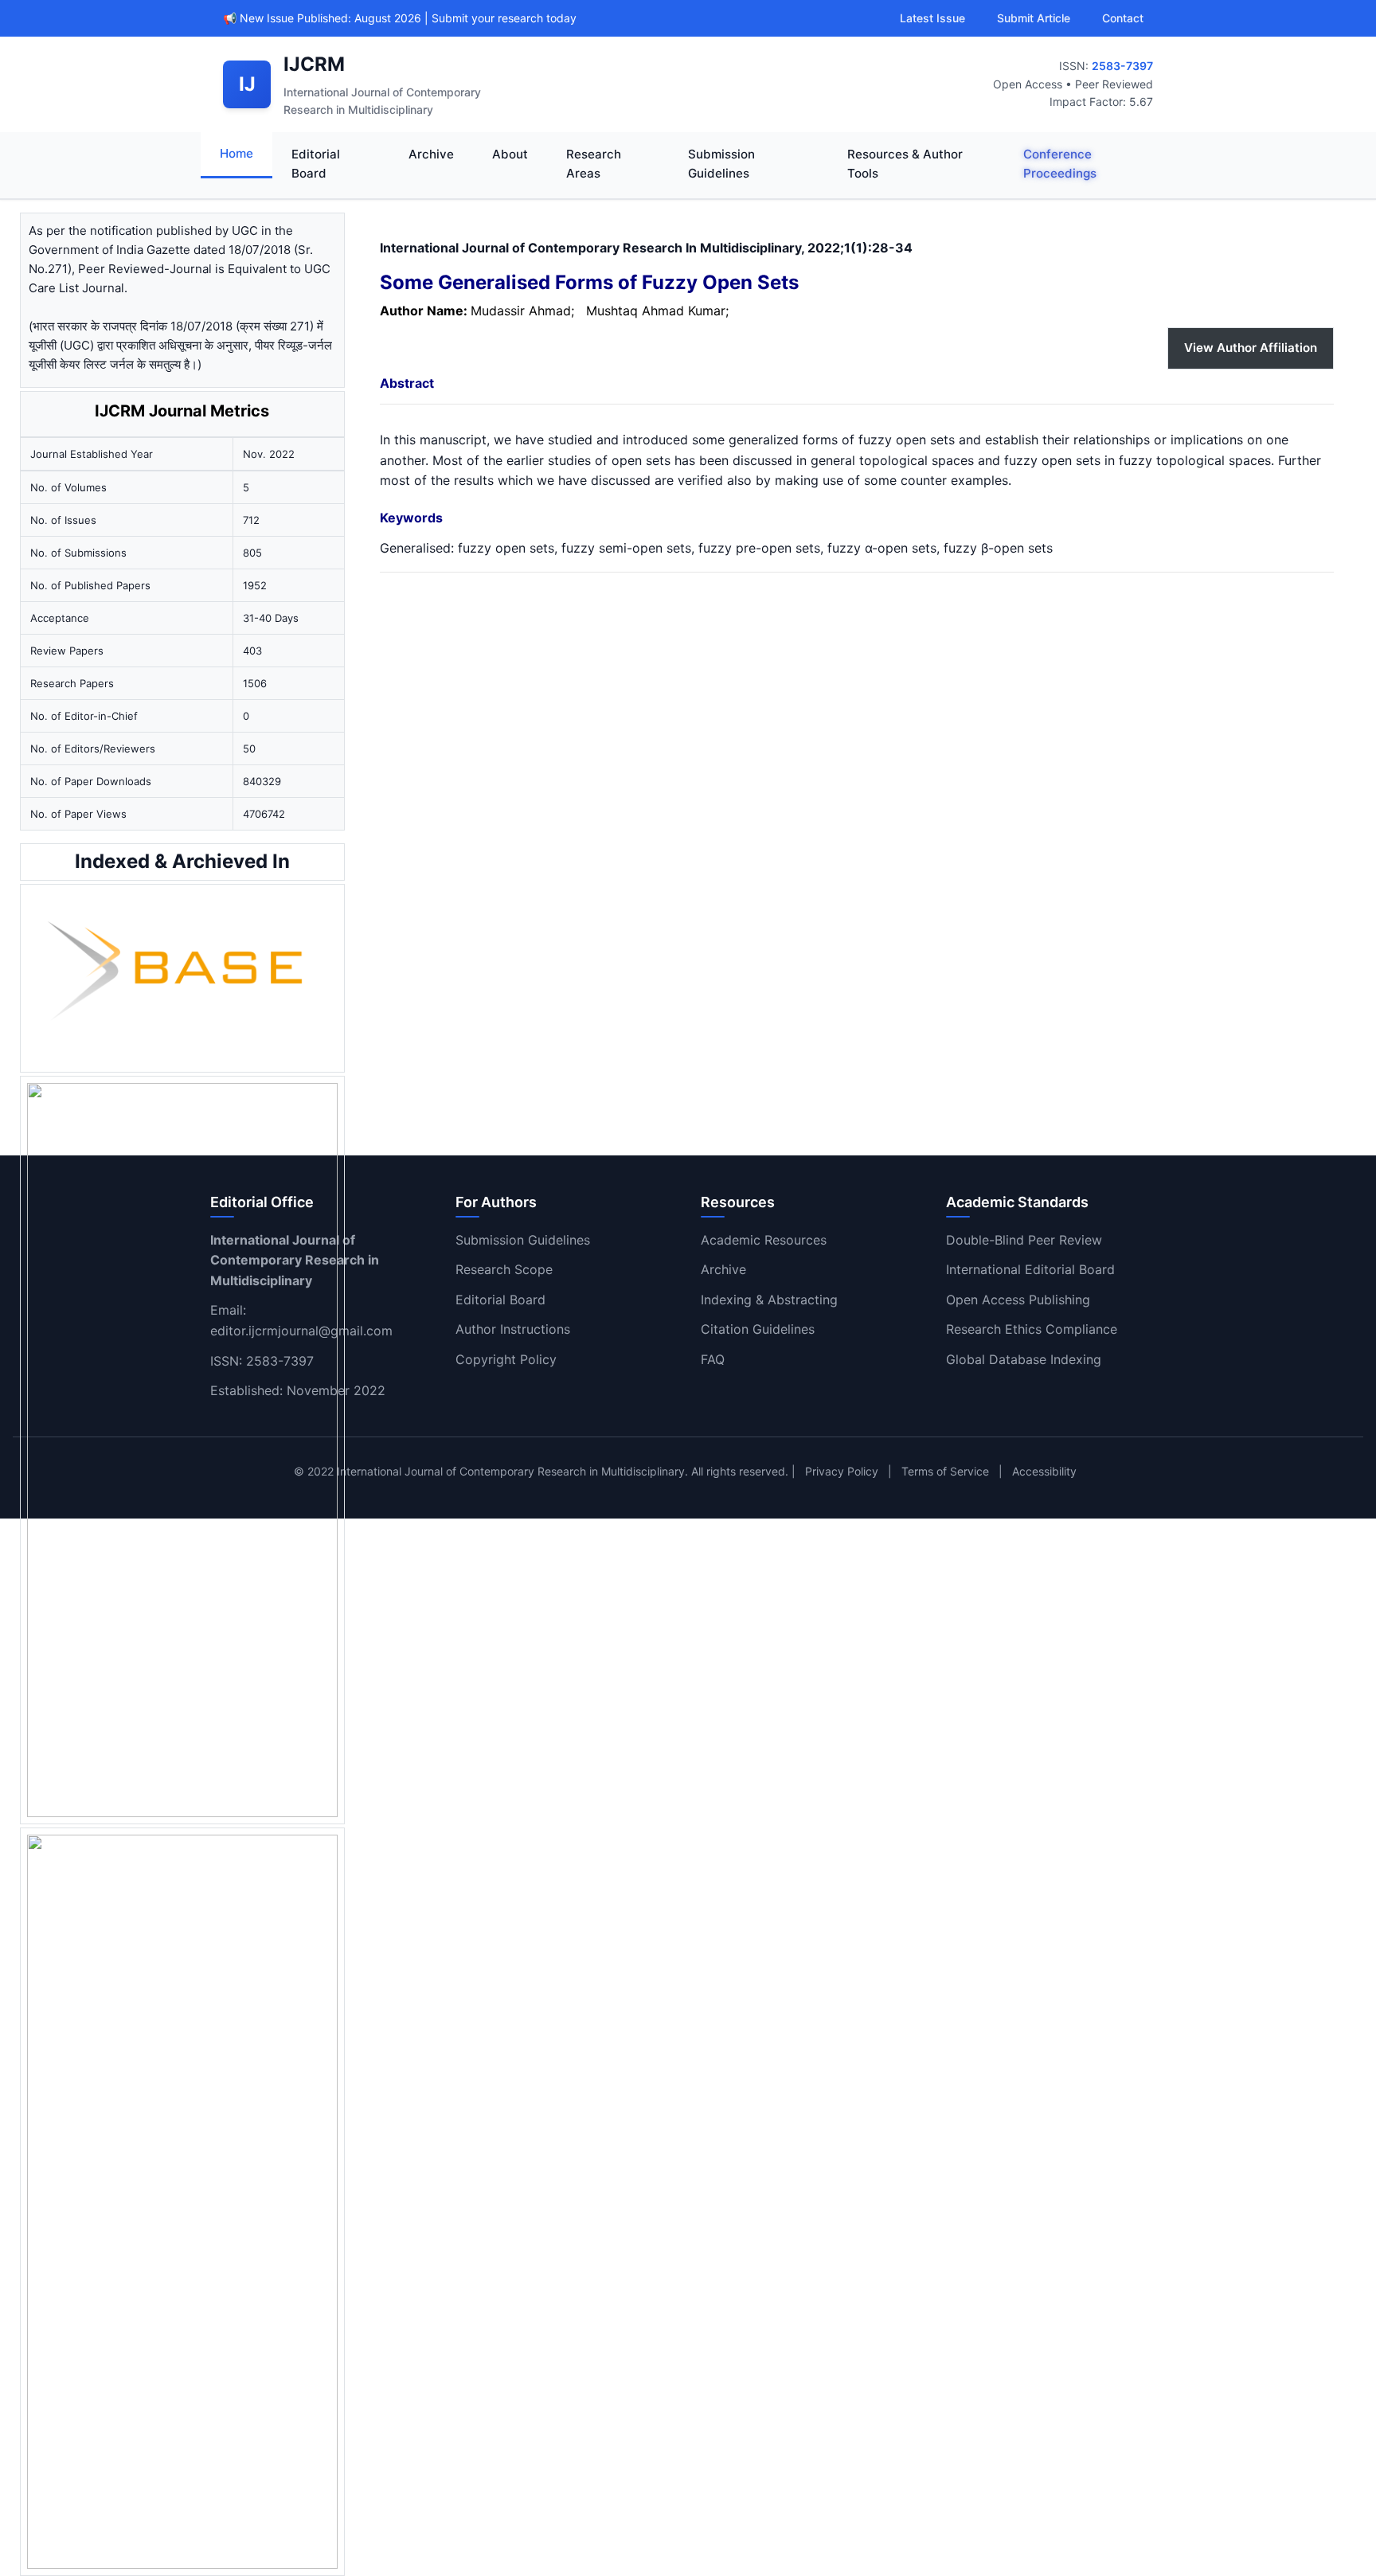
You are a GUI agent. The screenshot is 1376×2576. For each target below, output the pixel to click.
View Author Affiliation (1251, 348)
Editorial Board (316, 164)
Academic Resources (764, 1240)
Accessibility (1044, 1471)
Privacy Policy (842, 1471)
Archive (431, 154)
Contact (1123, 18)
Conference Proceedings (1060, 164)
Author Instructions (513, 1329)
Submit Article (1034, 18)
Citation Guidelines (758, 1329)
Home (236, 153)
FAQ (713, 1359)
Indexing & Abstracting (769, 1300)
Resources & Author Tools (905, 164)
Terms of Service (945, 1471)
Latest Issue (932, 18)
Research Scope (504, 1269)
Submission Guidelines (721, 164)
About (510, 154)
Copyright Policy (506, 1359)
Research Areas (594, 164)
